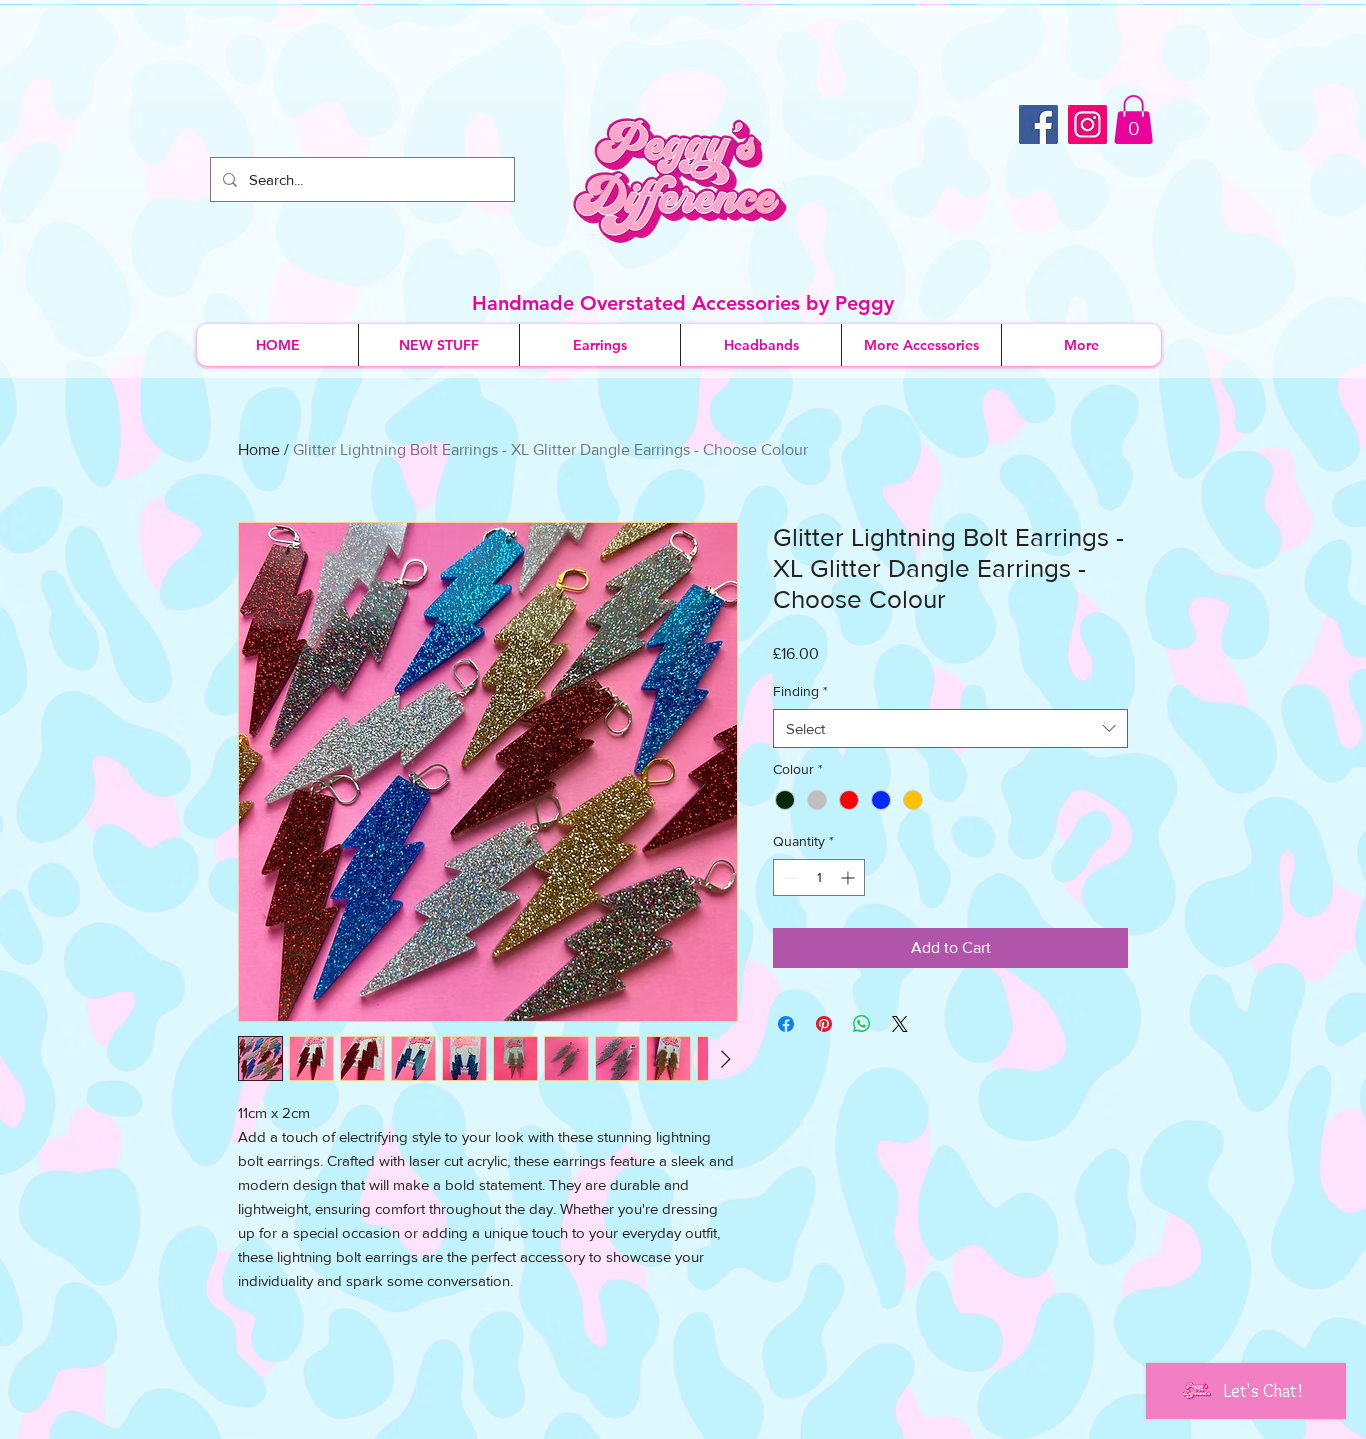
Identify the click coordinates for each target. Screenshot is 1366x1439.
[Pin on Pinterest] (824, 1024)
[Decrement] (788, 877)
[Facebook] (1038, 124)
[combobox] (950, 728)
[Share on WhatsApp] (862, 1024)
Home (259, 449)
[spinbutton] (819, 877)
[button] (1133, 119)
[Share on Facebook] (786, 1024)
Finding (800, 691)
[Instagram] (1087, 124)
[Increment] (849, 877)
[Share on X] (900, 1024)
